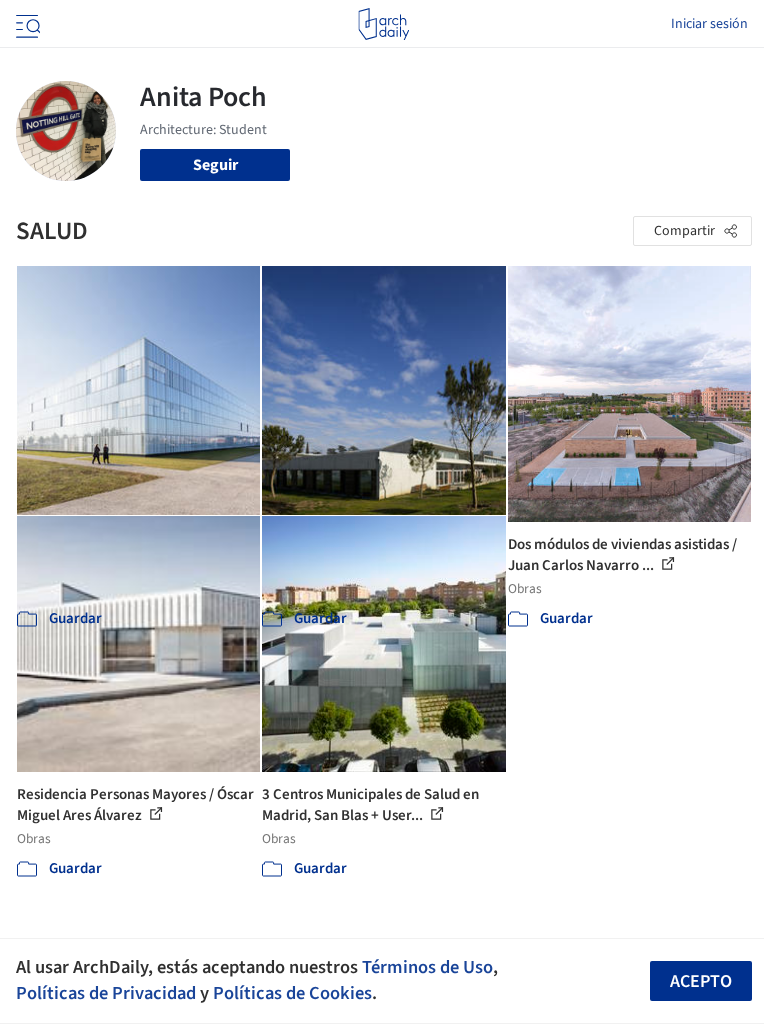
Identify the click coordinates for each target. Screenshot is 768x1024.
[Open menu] (26, 24)
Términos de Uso (427, 967)
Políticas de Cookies (292, 993)
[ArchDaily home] (383, 24)
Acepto (701, 981)
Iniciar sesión (709, 24)
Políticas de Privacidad (106, 993)
